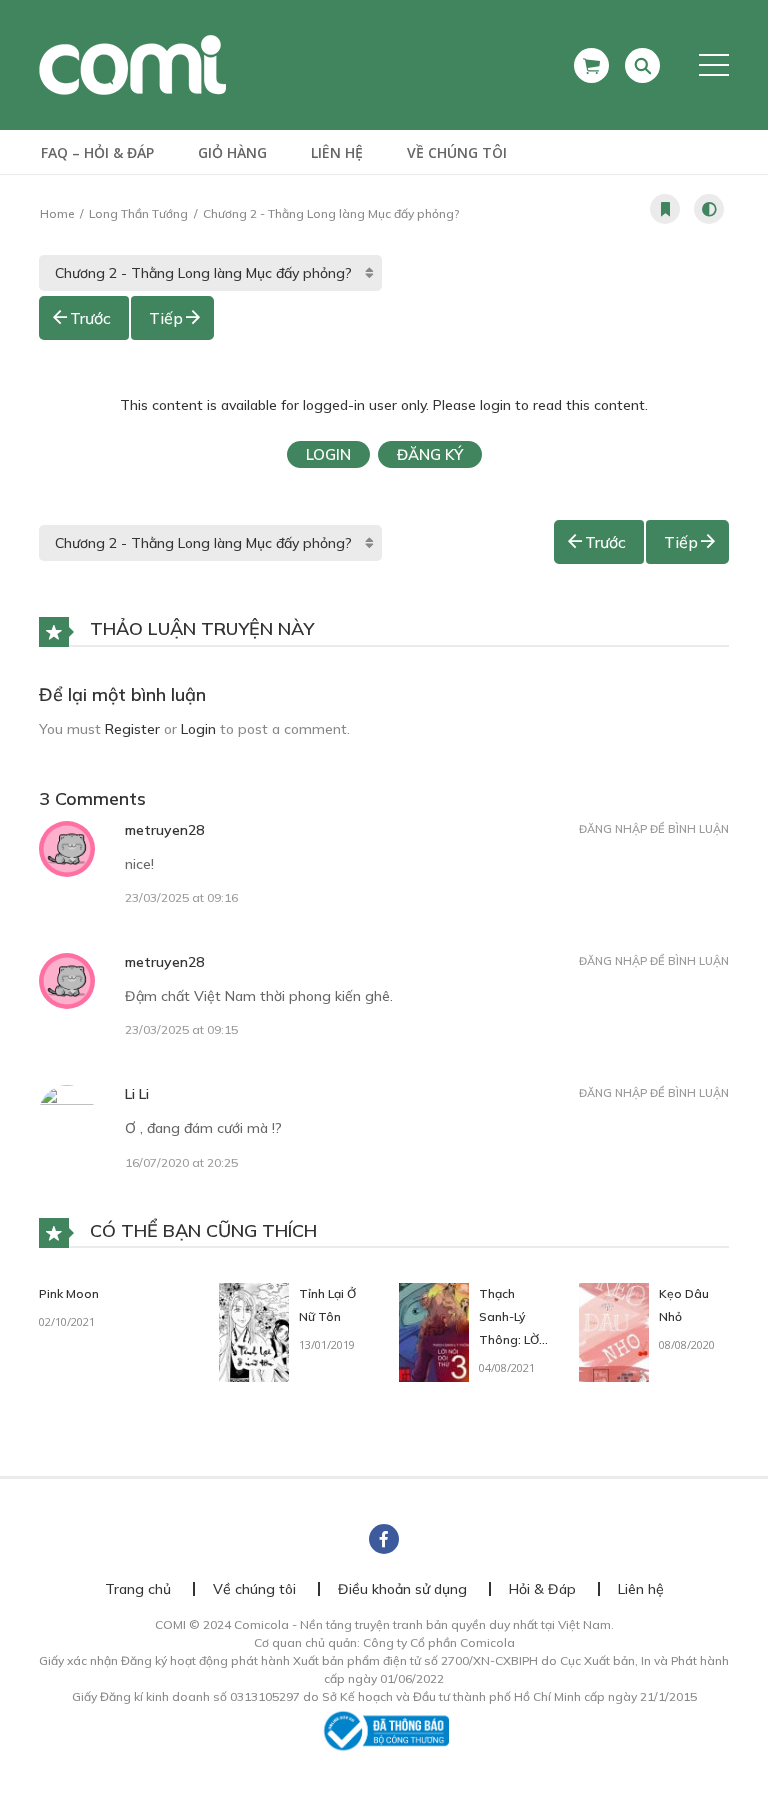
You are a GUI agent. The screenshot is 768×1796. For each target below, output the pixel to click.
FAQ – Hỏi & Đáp (97, 152)
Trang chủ (138, 1589)
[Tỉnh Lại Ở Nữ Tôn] (254, 1331)
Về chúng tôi (457, 152)
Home (57, 213)
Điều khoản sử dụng (402, 1589)
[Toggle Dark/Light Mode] (709, 209)
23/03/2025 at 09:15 (181, 1029)
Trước (90, 318)
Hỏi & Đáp (542, 1589)
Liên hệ (337, 152)
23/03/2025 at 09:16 (181, 897)
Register (132, 729)
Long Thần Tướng (138, 213)
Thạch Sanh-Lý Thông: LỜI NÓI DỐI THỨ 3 (510, 1339)
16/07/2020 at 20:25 (181, 1162)
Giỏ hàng (232, 152)
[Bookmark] (665, 209)
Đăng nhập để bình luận (654, 829)
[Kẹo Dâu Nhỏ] (614, 1331)
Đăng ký (430, 454)
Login (328, 454)
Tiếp (166, 318)
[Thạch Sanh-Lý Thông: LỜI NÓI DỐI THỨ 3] (434, 1331)
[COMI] (132, 64)
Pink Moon (69, 1293)
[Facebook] (384, 1539)
